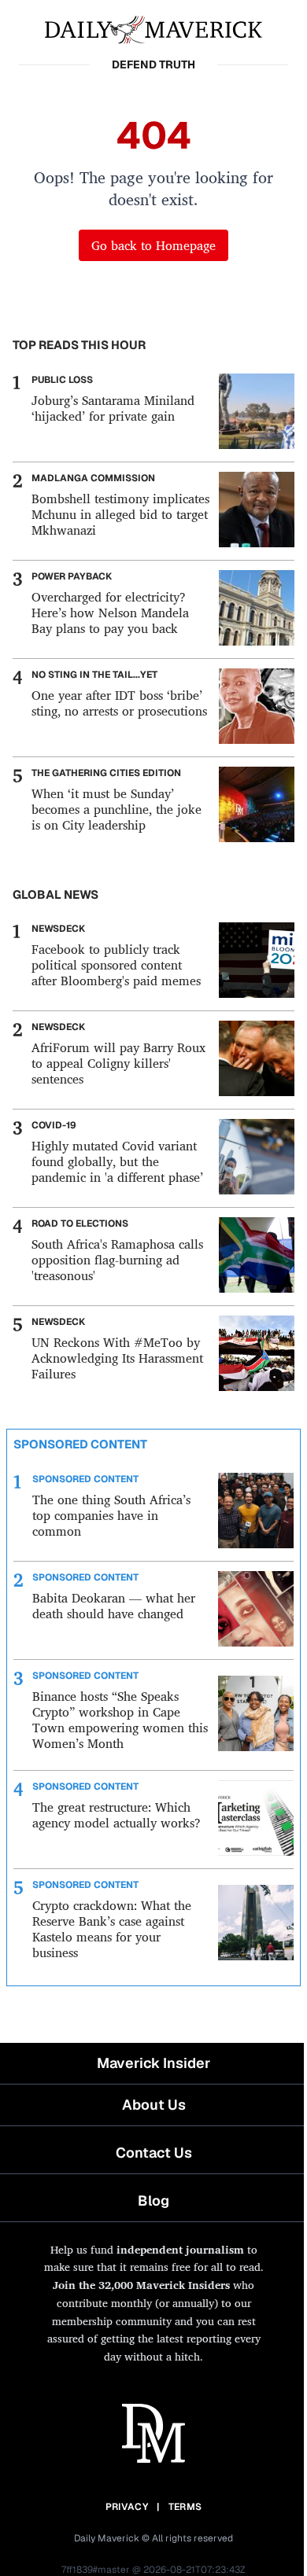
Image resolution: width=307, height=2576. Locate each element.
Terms (185, 2507)
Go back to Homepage (153, 245)
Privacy (127, 2507)
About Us (154, 2105)
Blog (153, 2201)
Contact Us (154, 2153)
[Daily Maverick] (153, 28)
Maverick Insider (153, 2063)
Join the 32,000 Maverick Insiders (141, 2285)
